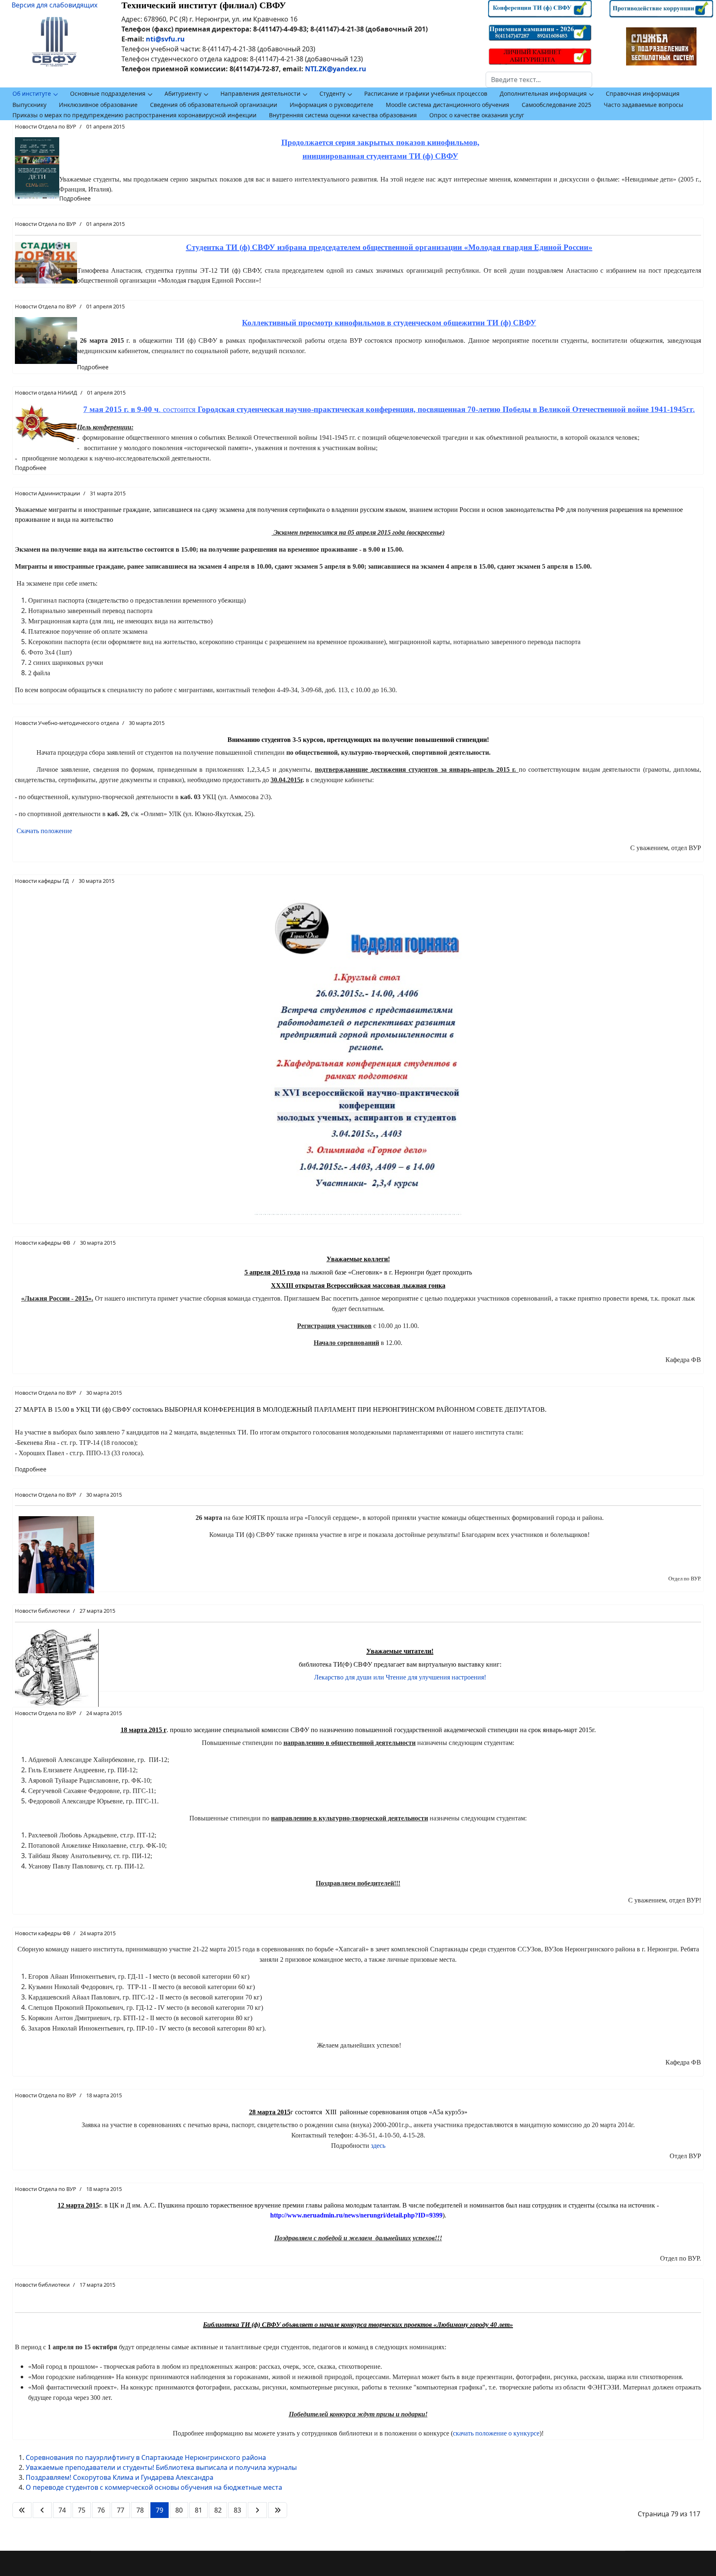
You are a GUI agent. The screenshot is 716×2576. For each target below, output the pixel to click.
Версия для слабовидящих (54, 5)
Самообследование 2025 (556, 105)
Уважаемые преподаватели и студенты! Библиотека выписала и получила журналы (161, 2467)
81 (198, 2510)
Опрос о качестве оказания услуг (477, 115)
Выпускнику (29, 105)
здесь (378, 2146)
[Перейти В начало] (22, 2510)
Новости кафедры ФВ (42, 1243)
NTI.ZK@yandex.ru (336, 69)
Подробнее (75, 198)
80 (179, 2510)
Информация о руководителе (331, 105)
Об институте (32, 93)
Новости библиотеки (42, 1611)
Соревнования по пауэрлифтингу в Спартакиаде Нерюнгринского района (146, 2457)
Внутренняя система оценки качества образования (343, 115)
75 (82, 2510)
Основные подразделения (108, 93)
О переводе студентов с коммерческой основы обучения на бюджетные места (154, 2487)
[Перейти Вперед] (257, 2510)
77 (121, 2510)
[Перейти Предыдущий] (42, 2510)
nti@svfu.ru (165, 39)
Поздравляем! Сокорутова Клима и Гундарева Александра (120, 2477)
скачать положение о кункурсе (496, 2433)
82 (218, 2510)
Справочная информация (643, 93)
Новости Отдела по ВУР (46, 126)
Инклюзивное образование (98, 105)
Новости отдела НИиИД (46, 393)
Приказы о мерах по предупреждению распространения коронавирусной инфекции (134, 115)
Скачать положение (44, 831)
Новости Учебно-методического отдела (67, 723)
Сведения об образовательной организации (214, 105)
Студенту (332, 93)
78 (140, 2510)
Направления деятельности (260, 93)
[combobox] (539, 80)
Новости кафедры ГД (42, 881)
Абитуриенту (183, 93)
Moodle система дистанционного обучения (447, 105)
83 (237, 2510)
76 (101, 2510)
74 (62, 2510)
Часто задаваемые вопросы (643, 105)
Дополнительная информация (543, 93)
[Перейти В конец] (278, 2510)
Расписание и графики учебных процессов (426, 93)
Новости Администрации (47, 493)
